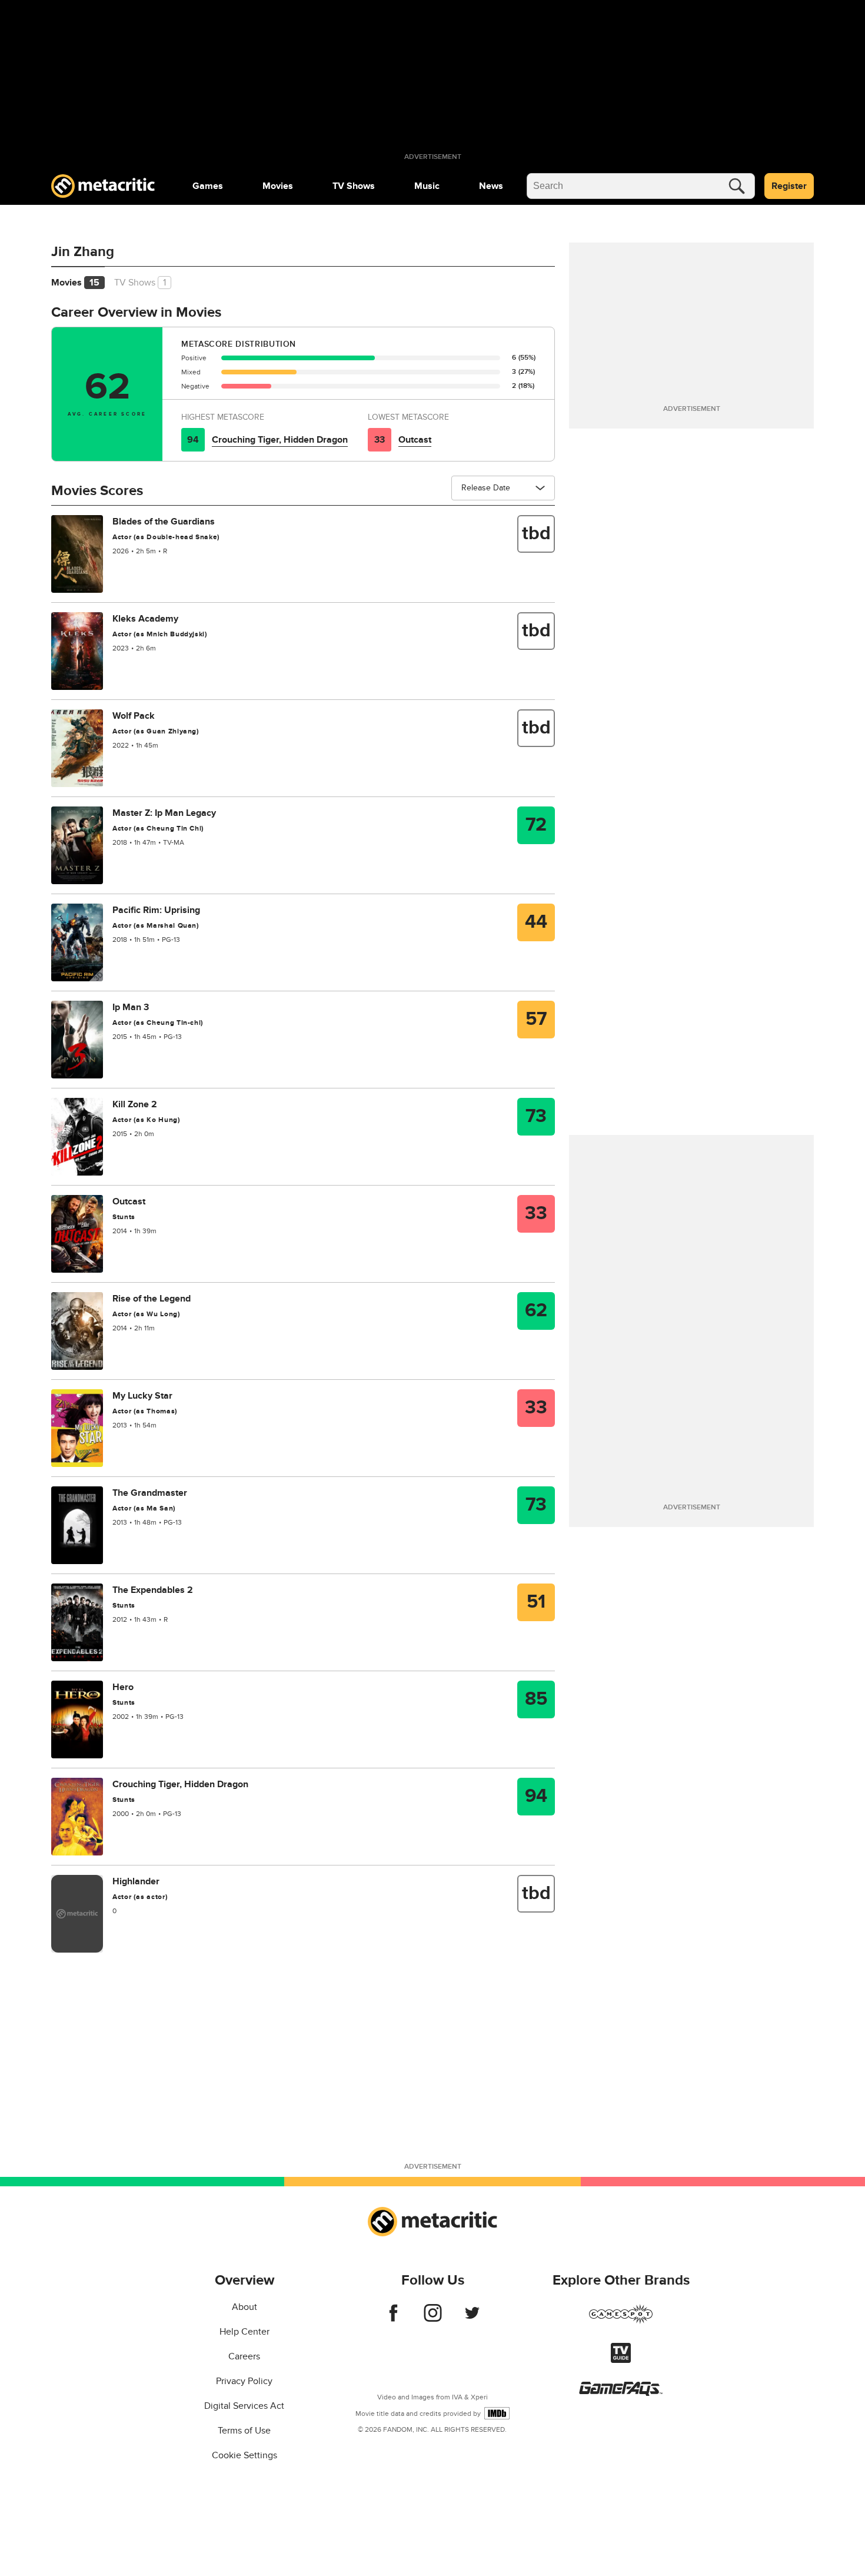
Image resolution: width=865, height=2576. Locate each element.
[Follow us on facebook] (393, 2319)
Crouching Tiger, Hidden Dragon (280, 440)
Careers (244, 2356)
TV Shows (354, 186)
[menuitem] (208, 186)
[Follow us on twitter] (472, 2319)
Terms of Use (244, 2431)
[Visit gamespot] (621, 2321)
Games (208, 186)
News (491, 186)
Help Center (244, 2332)
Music (427, 186)
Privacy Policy (244, 2381)
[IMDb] (497, 2413)
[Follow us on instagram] (433, 2319)
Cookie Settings (244, 2455)
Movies (278, 186)
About (244, 2307)
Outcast (415, 440)
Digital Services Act (244, 2406)
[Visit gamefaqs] (621, 2393)
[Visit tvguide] (621, 2360)
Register (789, 186)
